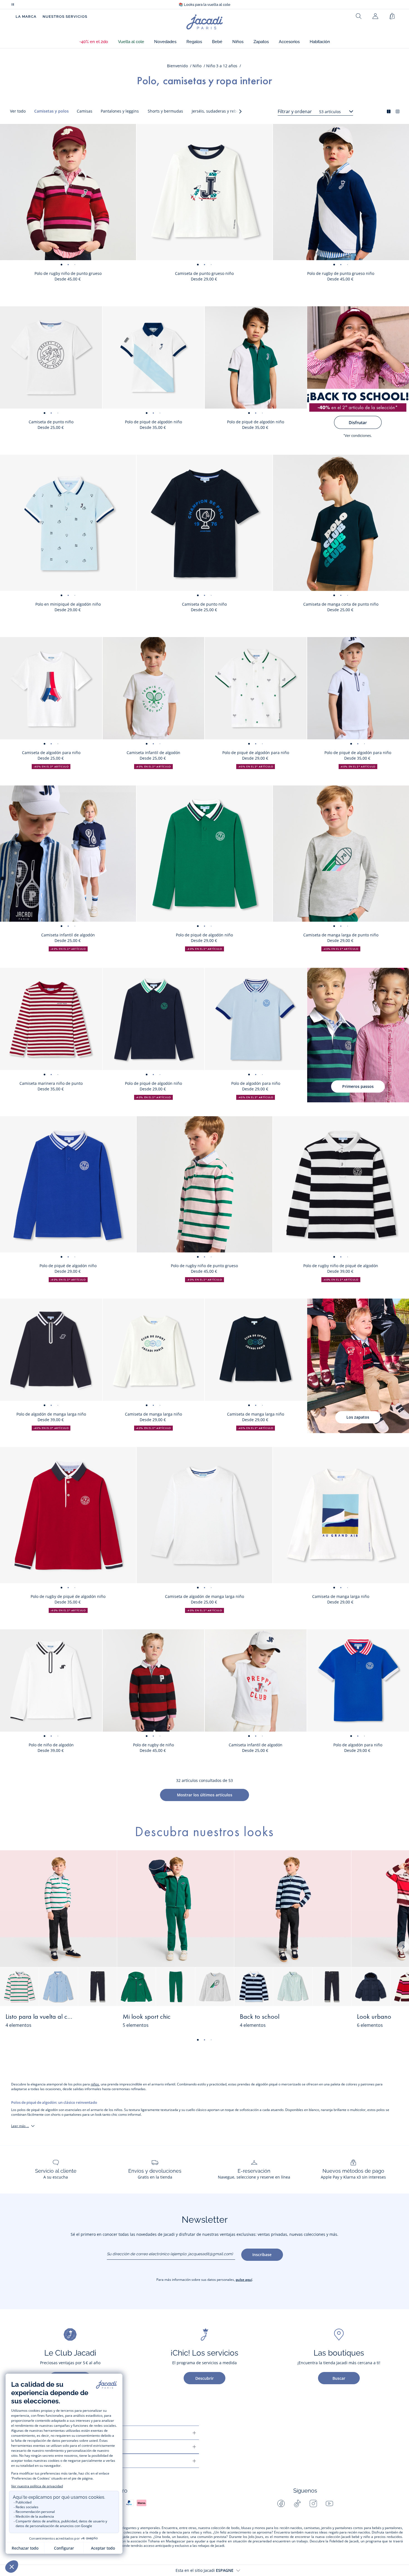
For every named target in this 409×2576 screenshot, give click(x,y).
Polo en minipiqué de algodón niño (68, 604)
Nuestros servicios (65, 17)
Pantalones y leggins (120, 111)
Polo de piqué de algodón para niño (256, 753)
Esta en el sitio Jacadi (204, 2570)
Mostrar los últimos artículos (205, 1795)
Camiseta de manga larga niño (153, 1414)
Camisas (85, 111)
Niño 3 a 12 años (222, 66)
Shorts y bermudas (165, 111)
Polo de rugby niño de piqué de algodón (341, 1266)
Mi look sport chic (147, 2017)
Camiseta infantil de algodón (153, 753)
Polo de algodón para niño (256, 1083)
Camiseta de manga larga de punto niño (341, 935)
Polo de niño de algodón (51, 1745)
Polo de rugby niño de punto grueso (68, 273)
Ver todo (18, 111)
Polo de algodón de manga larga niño (51, 1414)
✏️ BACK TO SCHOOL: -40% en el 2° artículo (204, 5)
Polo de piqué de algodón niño (153, 422)
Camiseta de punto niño (51, 422)
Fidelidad (336, 2541)
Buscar (339, 2378)
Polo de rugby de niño (153, 1745)
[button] (94, 42)
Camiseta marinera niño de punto (51, 1083)
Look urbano (374, 2017)
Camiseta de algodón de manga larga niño (204, 1596)
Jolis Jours (256, 2537)
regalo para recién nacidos (349, 2532)
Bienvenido (177, 66)
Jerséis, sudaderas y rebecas (218, 111)
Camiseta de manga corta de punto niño (341, 604)
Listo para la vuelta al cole (40, 2017)
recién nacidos (291, 2528)
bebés (377, 2528)
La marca (26, 17)
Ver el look (95, 2020)
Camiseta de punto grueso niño (204, 273)
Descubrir (204, 2378)
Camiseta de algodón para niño (51, 753)
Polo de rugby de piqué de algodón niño (68, 1596)
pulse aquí (244, 2280)
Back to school (260, 2017)
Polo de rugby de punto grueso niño (341, 273)
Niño (197, 66)
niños (95, 2084)
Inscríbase (262, 2255)
